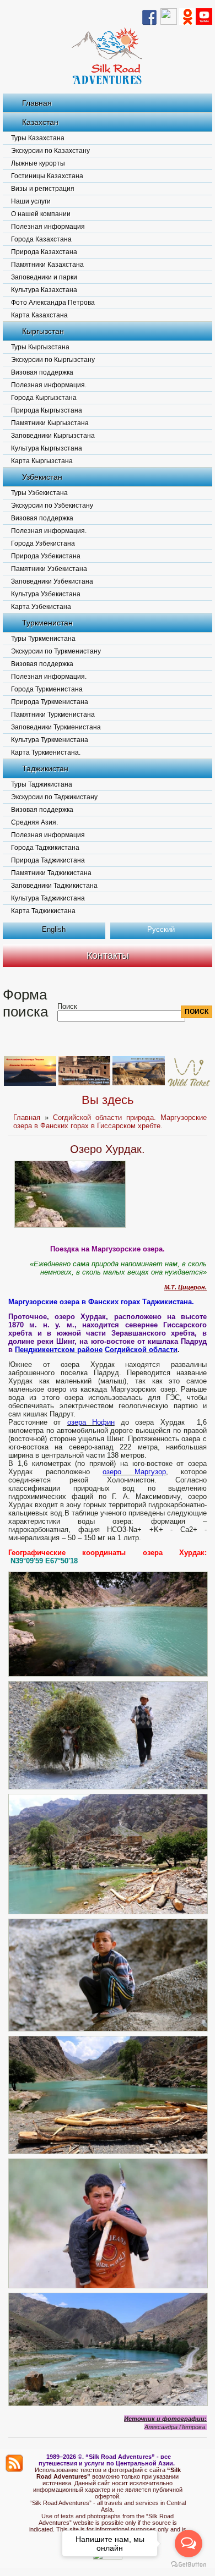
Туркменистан (47, 623)
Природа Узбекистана (46, 556)
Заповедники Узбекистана (52, 581)
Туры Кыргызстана (40, 347)
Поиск (67, 1006)
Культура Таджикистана (48, 898)
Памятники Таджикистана (51, 873)
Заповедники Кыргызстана (53, 436)
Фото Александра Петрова (53, 303)
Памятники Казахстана (47, 265)
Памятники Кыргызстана (50, 423)
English (54, 929)
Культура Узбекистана (46, 594)
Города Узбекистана (43, 543)
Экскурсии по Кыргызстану (53, 360)
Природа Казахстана (44, 252)
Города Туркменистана (47, 689)
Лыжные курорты (38, 163)
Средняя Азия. (34, 822)
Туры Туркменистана (43, 639)
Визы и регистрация (43, 189)
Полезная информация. (49, 385)
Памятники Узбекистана (49, 569)
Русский (161, 929)
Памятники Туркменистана (53, 715)
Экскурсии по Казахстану (50, 151)
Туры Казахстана (38, 138)
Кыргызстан (43, 331)
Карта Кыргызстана (42, 461)
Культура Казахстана (44, 290)
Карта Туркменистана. (46, 753)
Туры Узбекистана (39, 493)
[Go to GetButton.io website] (189, 2565)
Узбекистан (42, 477)
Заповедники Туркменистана (56, 727)
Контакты (108, 955)
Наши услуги (31, 201)
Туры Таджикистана (42, 784)
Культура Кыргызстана (47, 448)
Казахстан (40, 122)
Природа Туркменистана (50, 702)
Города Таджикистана (45, 848)
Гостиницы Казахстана (47, 176)
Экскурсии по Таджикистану (54, 797)
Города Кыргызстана (44, 398)
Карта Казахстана (39, 315)
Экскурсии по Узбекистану (52, 506)
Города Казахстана (41, 239)
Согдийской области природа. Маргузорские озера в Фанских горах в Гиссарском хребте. (110, 1122)
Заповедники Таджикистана (54, 886)
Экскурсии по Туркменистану (56, 651)
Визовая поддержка (42, 372)
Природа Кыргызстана (47, 410)
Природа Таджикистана (48, 860)
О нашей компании (41, 214)
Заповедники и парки (44, 277)
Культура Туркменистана (50, 740)
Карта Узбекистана (41, 607)
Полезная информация (48, 227)
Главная (37, 103)
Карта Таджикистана (43, 911)
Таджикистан (45, 768)
